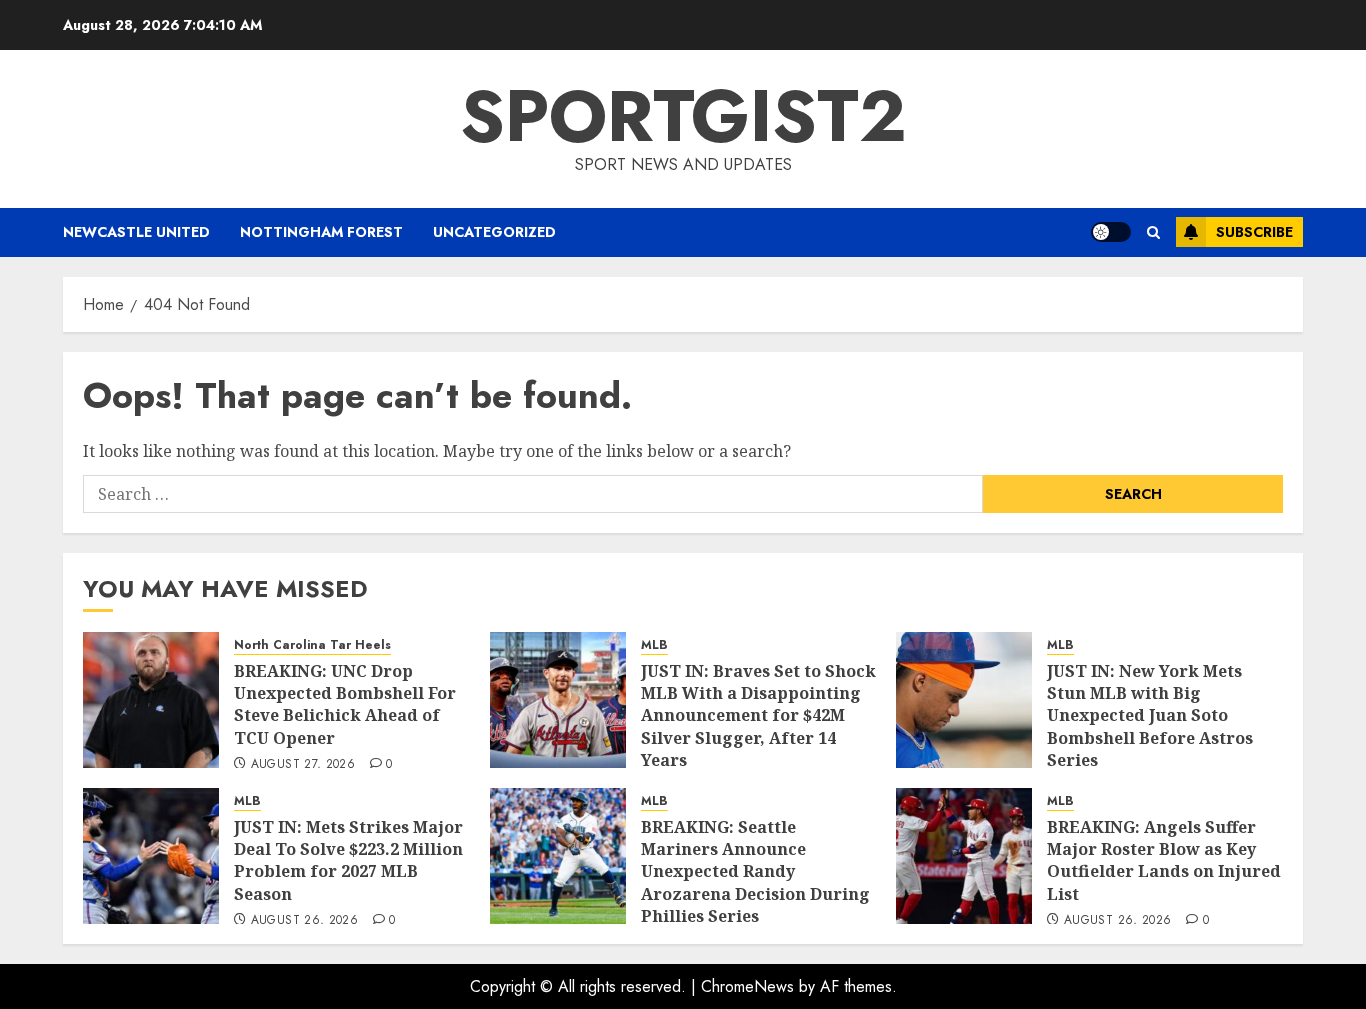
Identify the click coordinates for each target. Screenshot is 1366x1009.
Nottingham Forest (321, 232)
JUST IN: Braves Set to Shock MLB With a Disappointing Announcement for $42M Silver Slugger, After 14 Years (758, 716)
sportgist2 (683, 116)
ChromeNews (747, 986)
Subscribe (1254, 232)
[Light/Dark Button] (1111, 232)
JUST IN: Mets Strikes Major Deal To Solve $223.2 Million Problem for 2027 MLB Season (348, 860)
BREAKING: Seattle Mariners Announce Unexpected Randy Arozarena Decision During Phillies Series (755, 872)
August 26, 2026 (304, 921)
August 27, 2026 (303, 765)
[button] (1153, 232)
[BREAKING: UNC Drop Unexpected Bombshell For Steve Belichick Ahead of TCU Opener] (151, 700)
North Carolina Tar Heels (312, 645)
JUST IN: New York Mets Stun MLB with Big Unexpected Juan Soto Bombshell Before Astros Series (1150, 716)
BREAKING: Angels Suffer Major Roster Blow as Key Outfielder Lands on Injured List (1164, 860)
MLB (654, 645)
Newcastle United (136, 232)
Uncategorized (494, 232)
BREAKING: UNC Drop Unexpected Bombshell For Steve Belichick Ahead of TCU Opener (345, 704)
